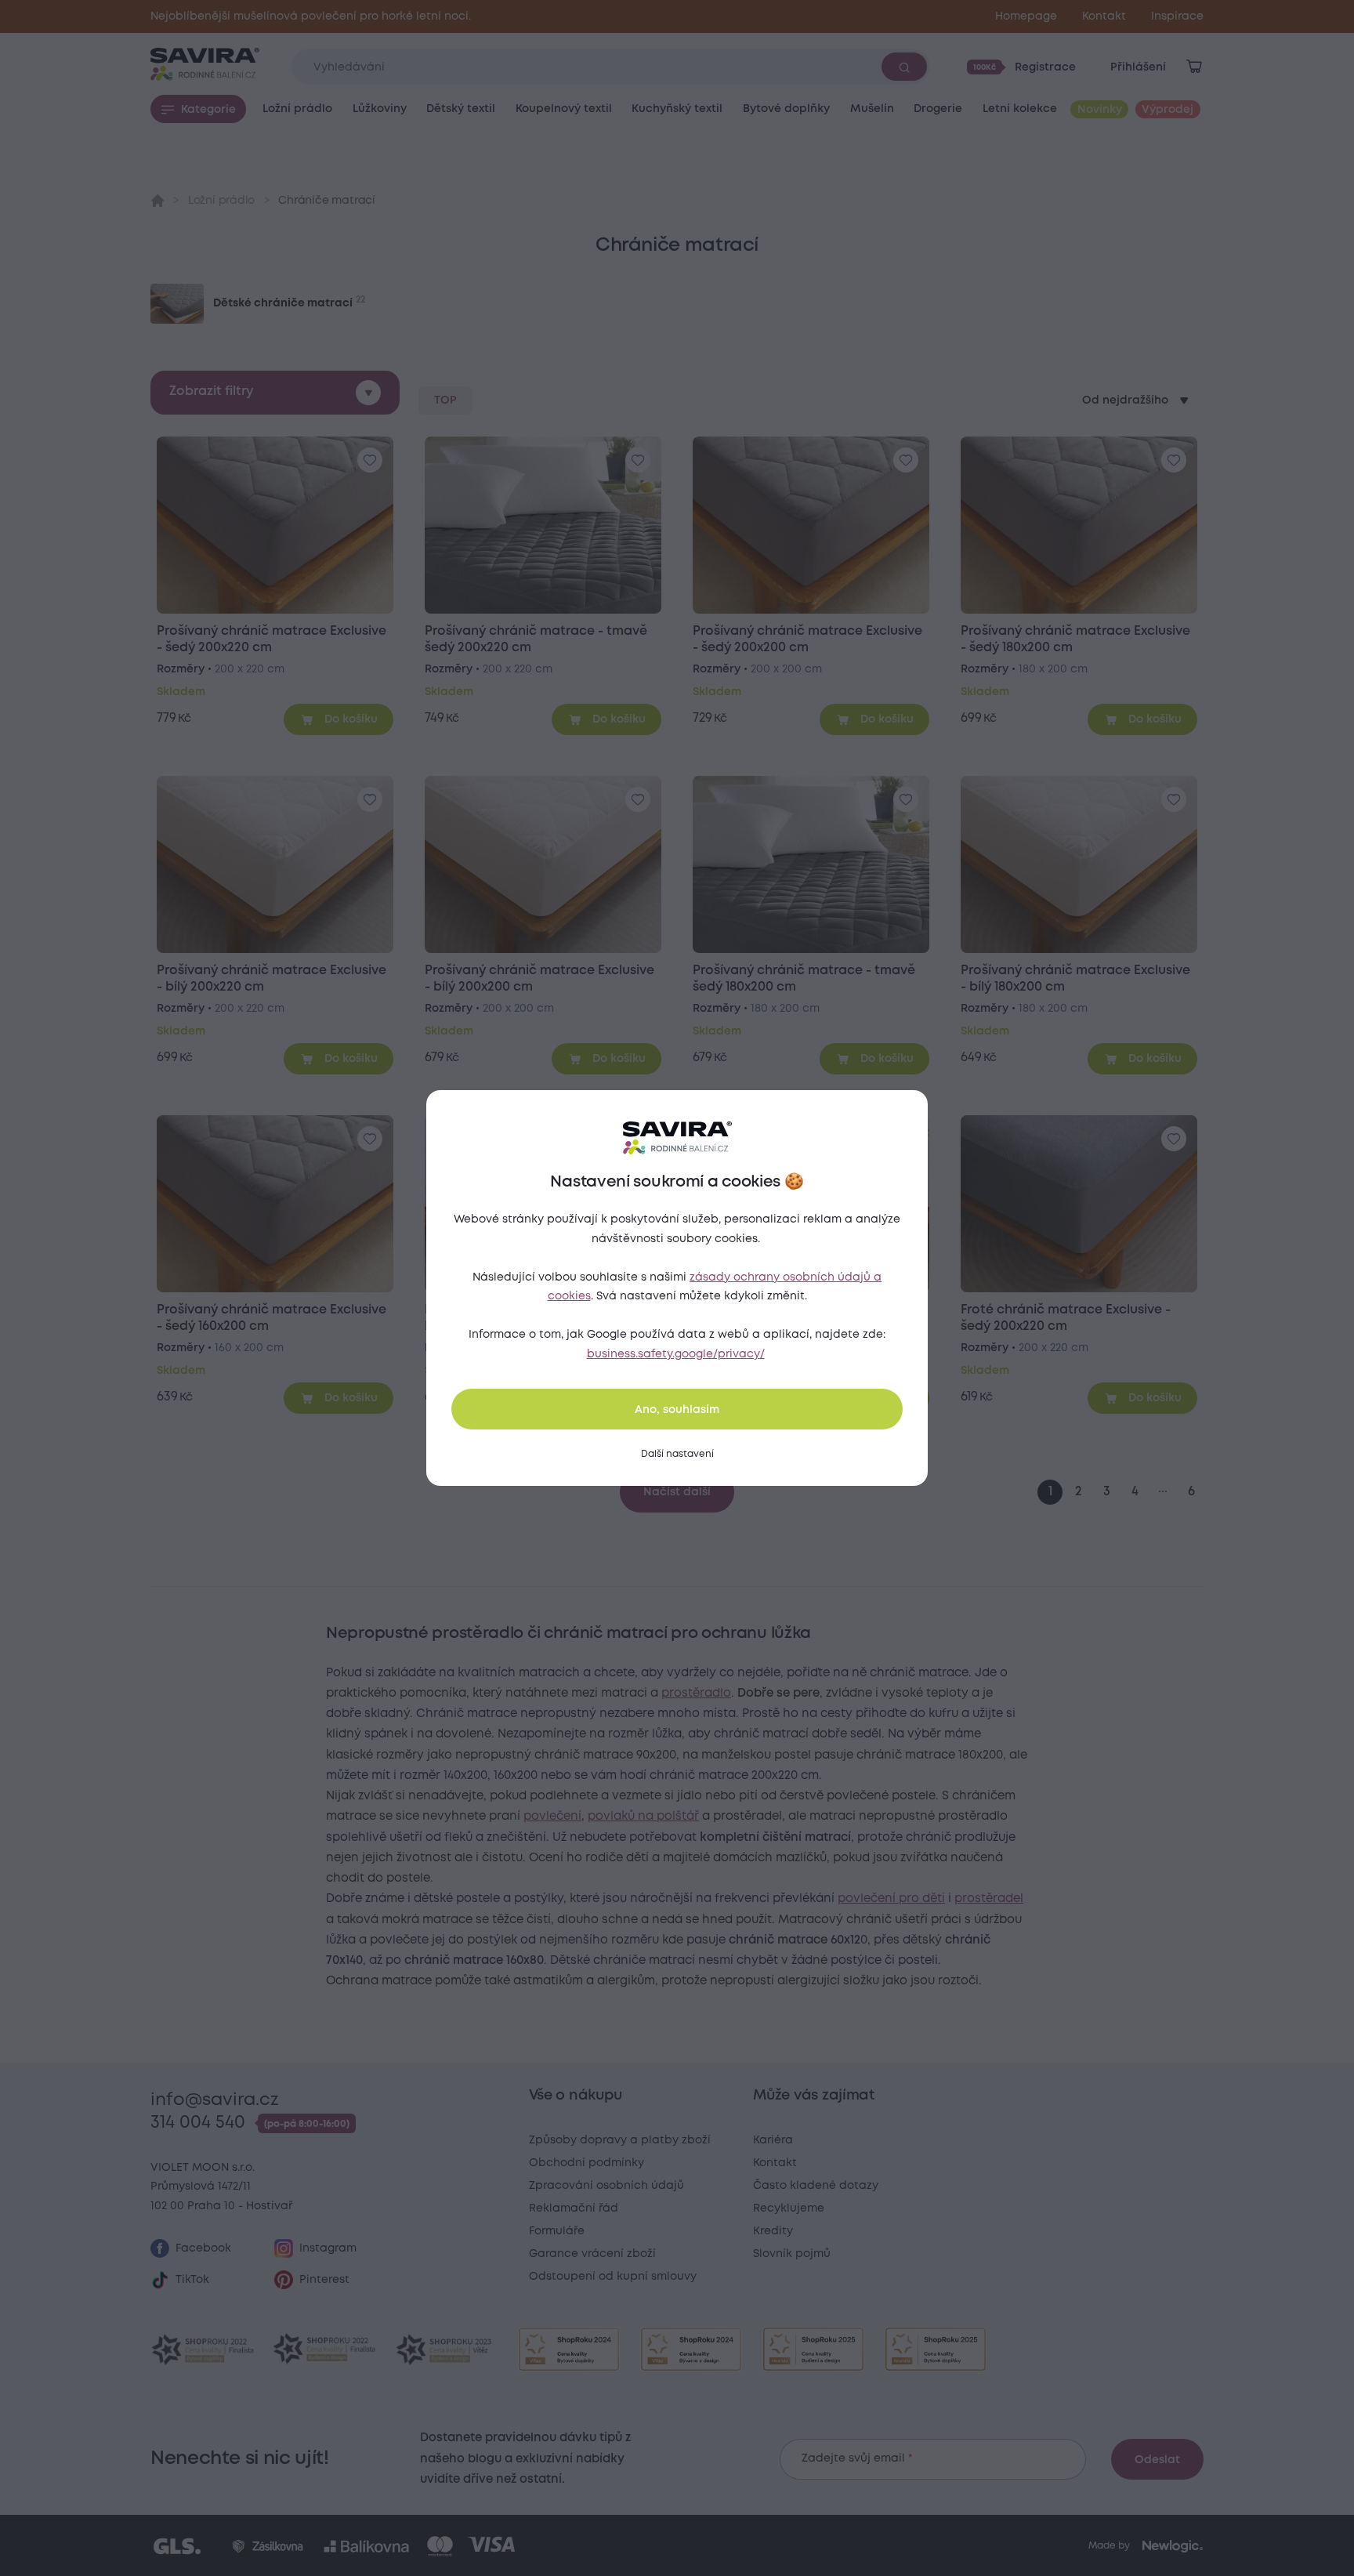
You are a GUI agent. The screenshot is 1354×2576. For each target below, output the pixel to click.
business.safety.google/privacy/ (676, 1354)
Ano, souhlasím (677, 1410)
